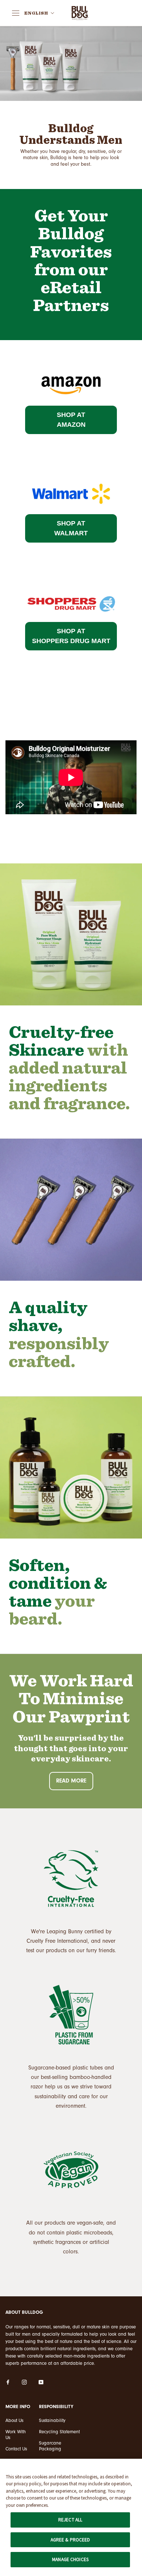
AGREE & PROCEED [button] (70, 2540)
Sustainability (52, 2420)
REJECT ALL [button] (70, 2520)
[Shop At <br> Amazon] (71, 370)
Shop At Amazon (71, 420)
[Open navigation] (16, 13)
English (36, 13)
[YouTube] (41, 2382)
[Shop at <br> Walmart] (71, 478)
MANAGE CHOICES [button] (70, 2559)
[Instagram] (24, 2382)
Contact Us (16, 2449)
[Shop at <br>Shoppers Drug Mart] (71, 587)
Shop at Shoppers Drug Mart (71, 636)
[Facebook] (8, 2382)
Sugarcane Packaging (50, 2446)
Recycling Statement (59, 2432)
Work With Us (16, 2435)
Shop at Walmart (71, 528)
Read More (71, 1781)
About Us (14, 2420)
